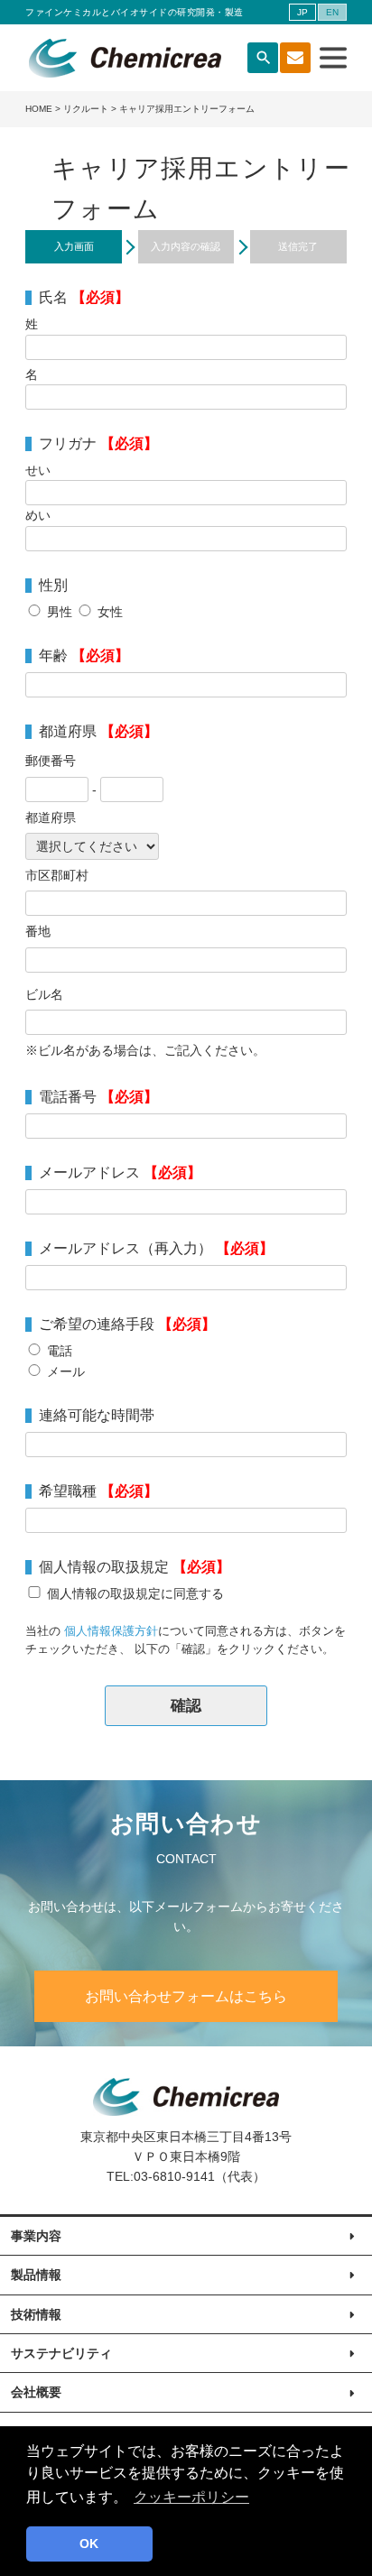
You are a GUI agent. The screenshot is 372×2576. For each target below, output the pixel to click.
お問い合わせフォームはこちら (186, 1996)
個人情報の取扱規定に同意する (135, 1593)
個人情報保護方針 (111, 1631)
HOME (39, 109)
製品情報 (36, 2275)
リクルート (86, 109)
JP (302, 12)
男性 (60, 612)
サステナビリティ (61, 2353)
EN (332, 12)
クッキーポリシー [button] (191, 2497)
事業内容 (36, 2236)
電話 (60, 1351)
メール (66, 1371)
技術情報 (36, 2314)
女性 (110, 612)
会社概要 (36, 2392)
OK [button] (89, 2544)
